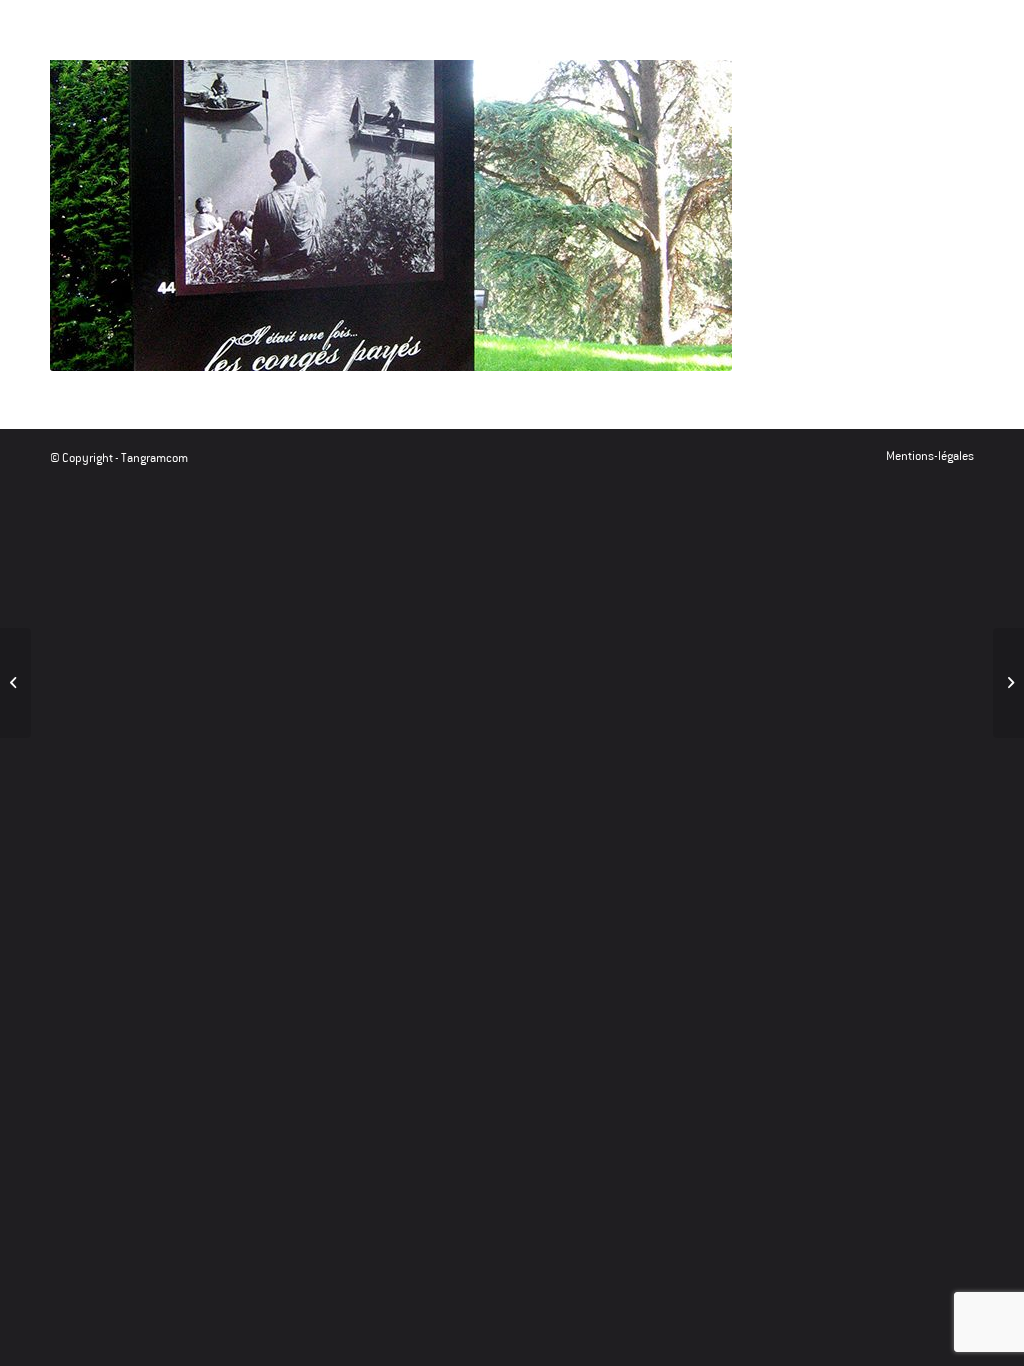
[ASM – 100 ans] (1008, 683)
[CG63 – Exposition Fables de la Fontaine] (15, 683)
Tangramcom (154, 458)
